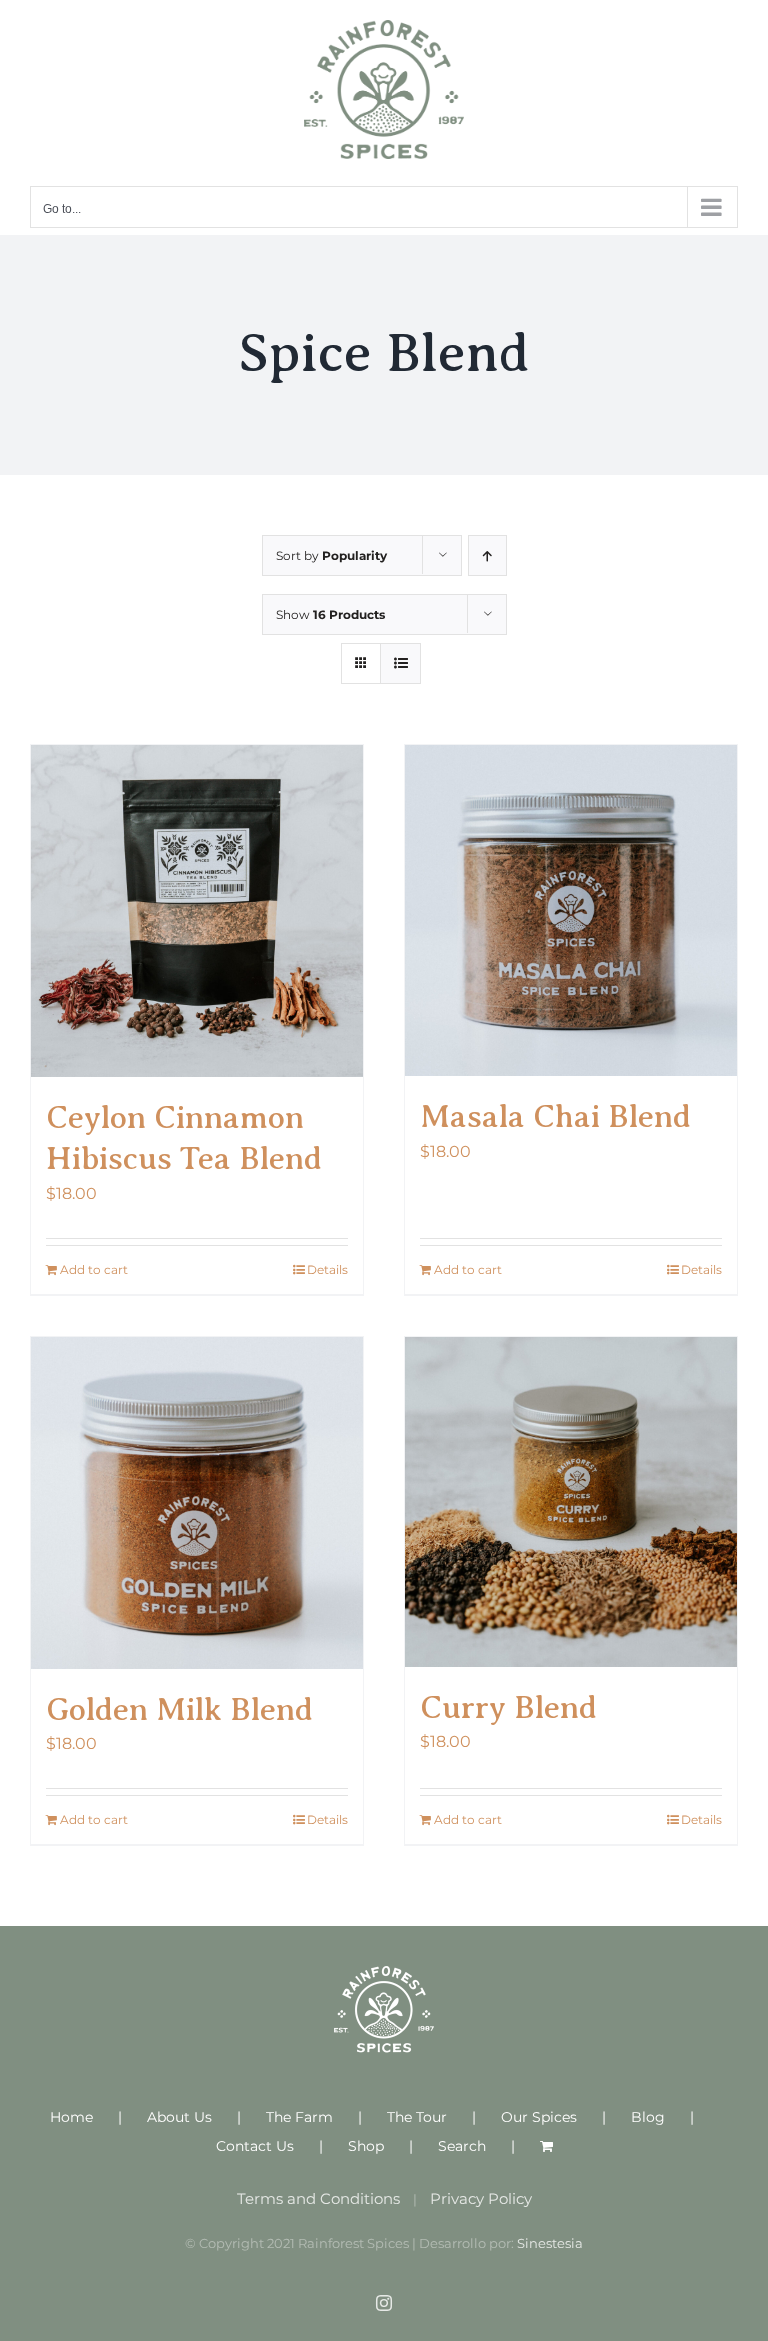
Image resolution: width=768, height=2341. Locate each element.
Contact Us (255, 2146)
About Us (179, 2117)
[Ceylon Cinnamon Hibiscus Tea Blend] (197, 911)
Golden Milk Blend (179, 1709)
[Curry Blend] (571, 1502)
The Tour (417, 2117)
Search (462, 2146)
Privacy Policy (481, 2198)
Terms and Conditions (318, 2198)
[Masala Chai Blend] (571, 910)
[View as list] (400, 663)
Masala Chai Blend (555, 1116)
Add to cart (94, 1269)
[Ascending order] (487, 555)
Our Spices (539, 2117)
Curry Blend (508, 1707)
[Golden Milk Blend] (197, 1503)
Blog (648, 2117)
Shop (366, 2146)
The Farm (299, 2117)
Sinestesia (550, 2243)
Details (327, 1269)
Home (71, 2117)
